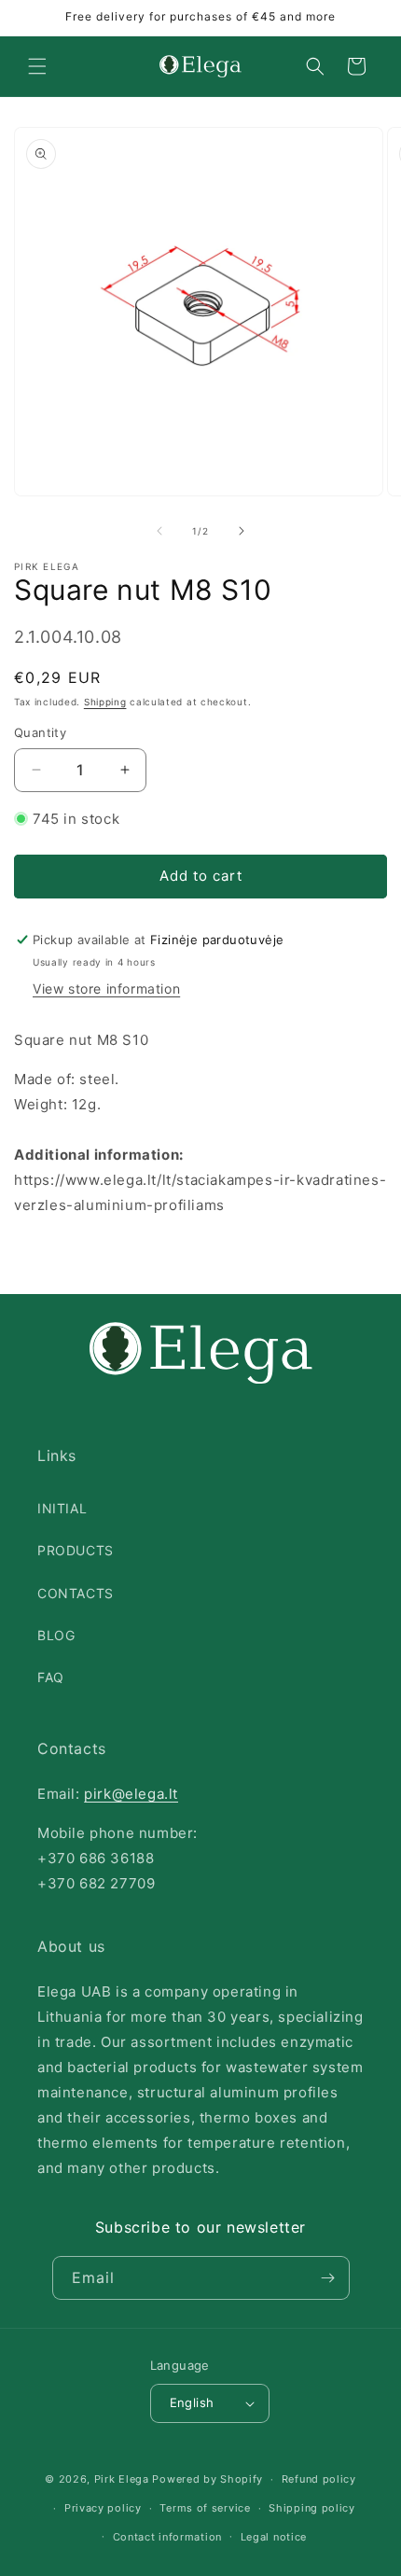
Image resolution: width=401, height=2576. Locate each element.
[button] (37, 66)
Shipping (105, 702)
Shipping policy (312, 2508)
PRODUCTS (76, 1550)
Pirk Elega (122, 2479)
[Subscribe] (328, 2278)
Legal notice (274, 2537)
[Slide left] (159, 531)
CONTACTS (76, 1593)
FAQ (51, 1677)
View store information (106, 989)
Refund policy (319, 2479)
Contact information (167, 2537)
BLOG (56, 1635)
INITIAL (62, 1508)
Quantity (40, 732)
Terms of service (205, 2508)
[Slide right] (242, 531)
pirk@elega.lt (131, 1794)
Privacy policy (103, 2508)
